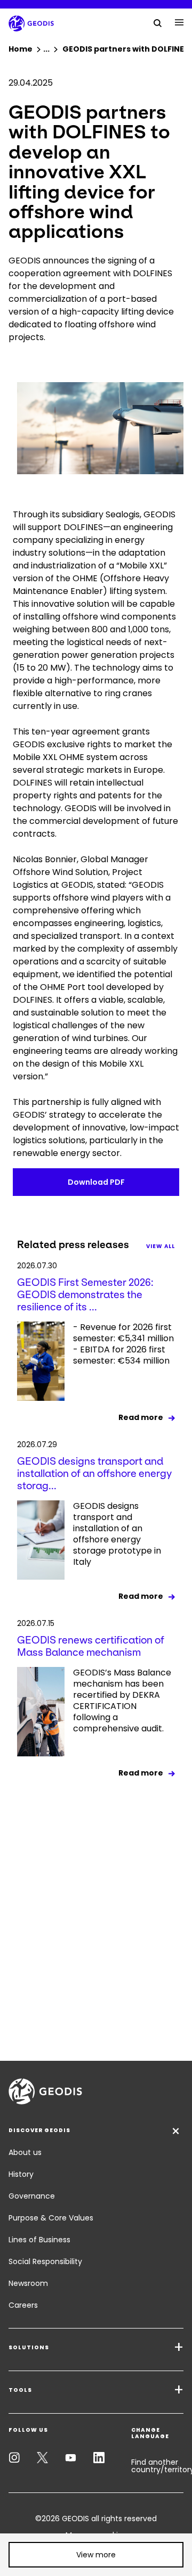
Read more (141, 1417)
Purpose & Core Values (51, 2218)
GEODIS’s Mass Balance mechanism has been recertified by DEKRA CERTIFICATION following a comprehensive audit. (122, 1701)
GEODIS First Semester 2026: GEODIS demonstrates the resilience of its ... (85, 1295)
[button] (96, 2555)
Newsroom (28, 2283)
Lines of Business (39, 2240)
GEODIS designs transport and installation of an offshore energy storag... (94, 1473)
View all (161, 1246)
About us (25, 2152)
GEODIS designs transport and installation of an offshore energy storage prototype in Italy (117, 1534)
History (21, 2174)
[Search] (158, 22)
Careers (23, 2305)
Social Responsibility (45, 2261)
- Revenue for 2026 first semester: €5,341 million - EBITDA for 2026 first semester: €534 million (123, 1344)
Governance (32, 2196)
